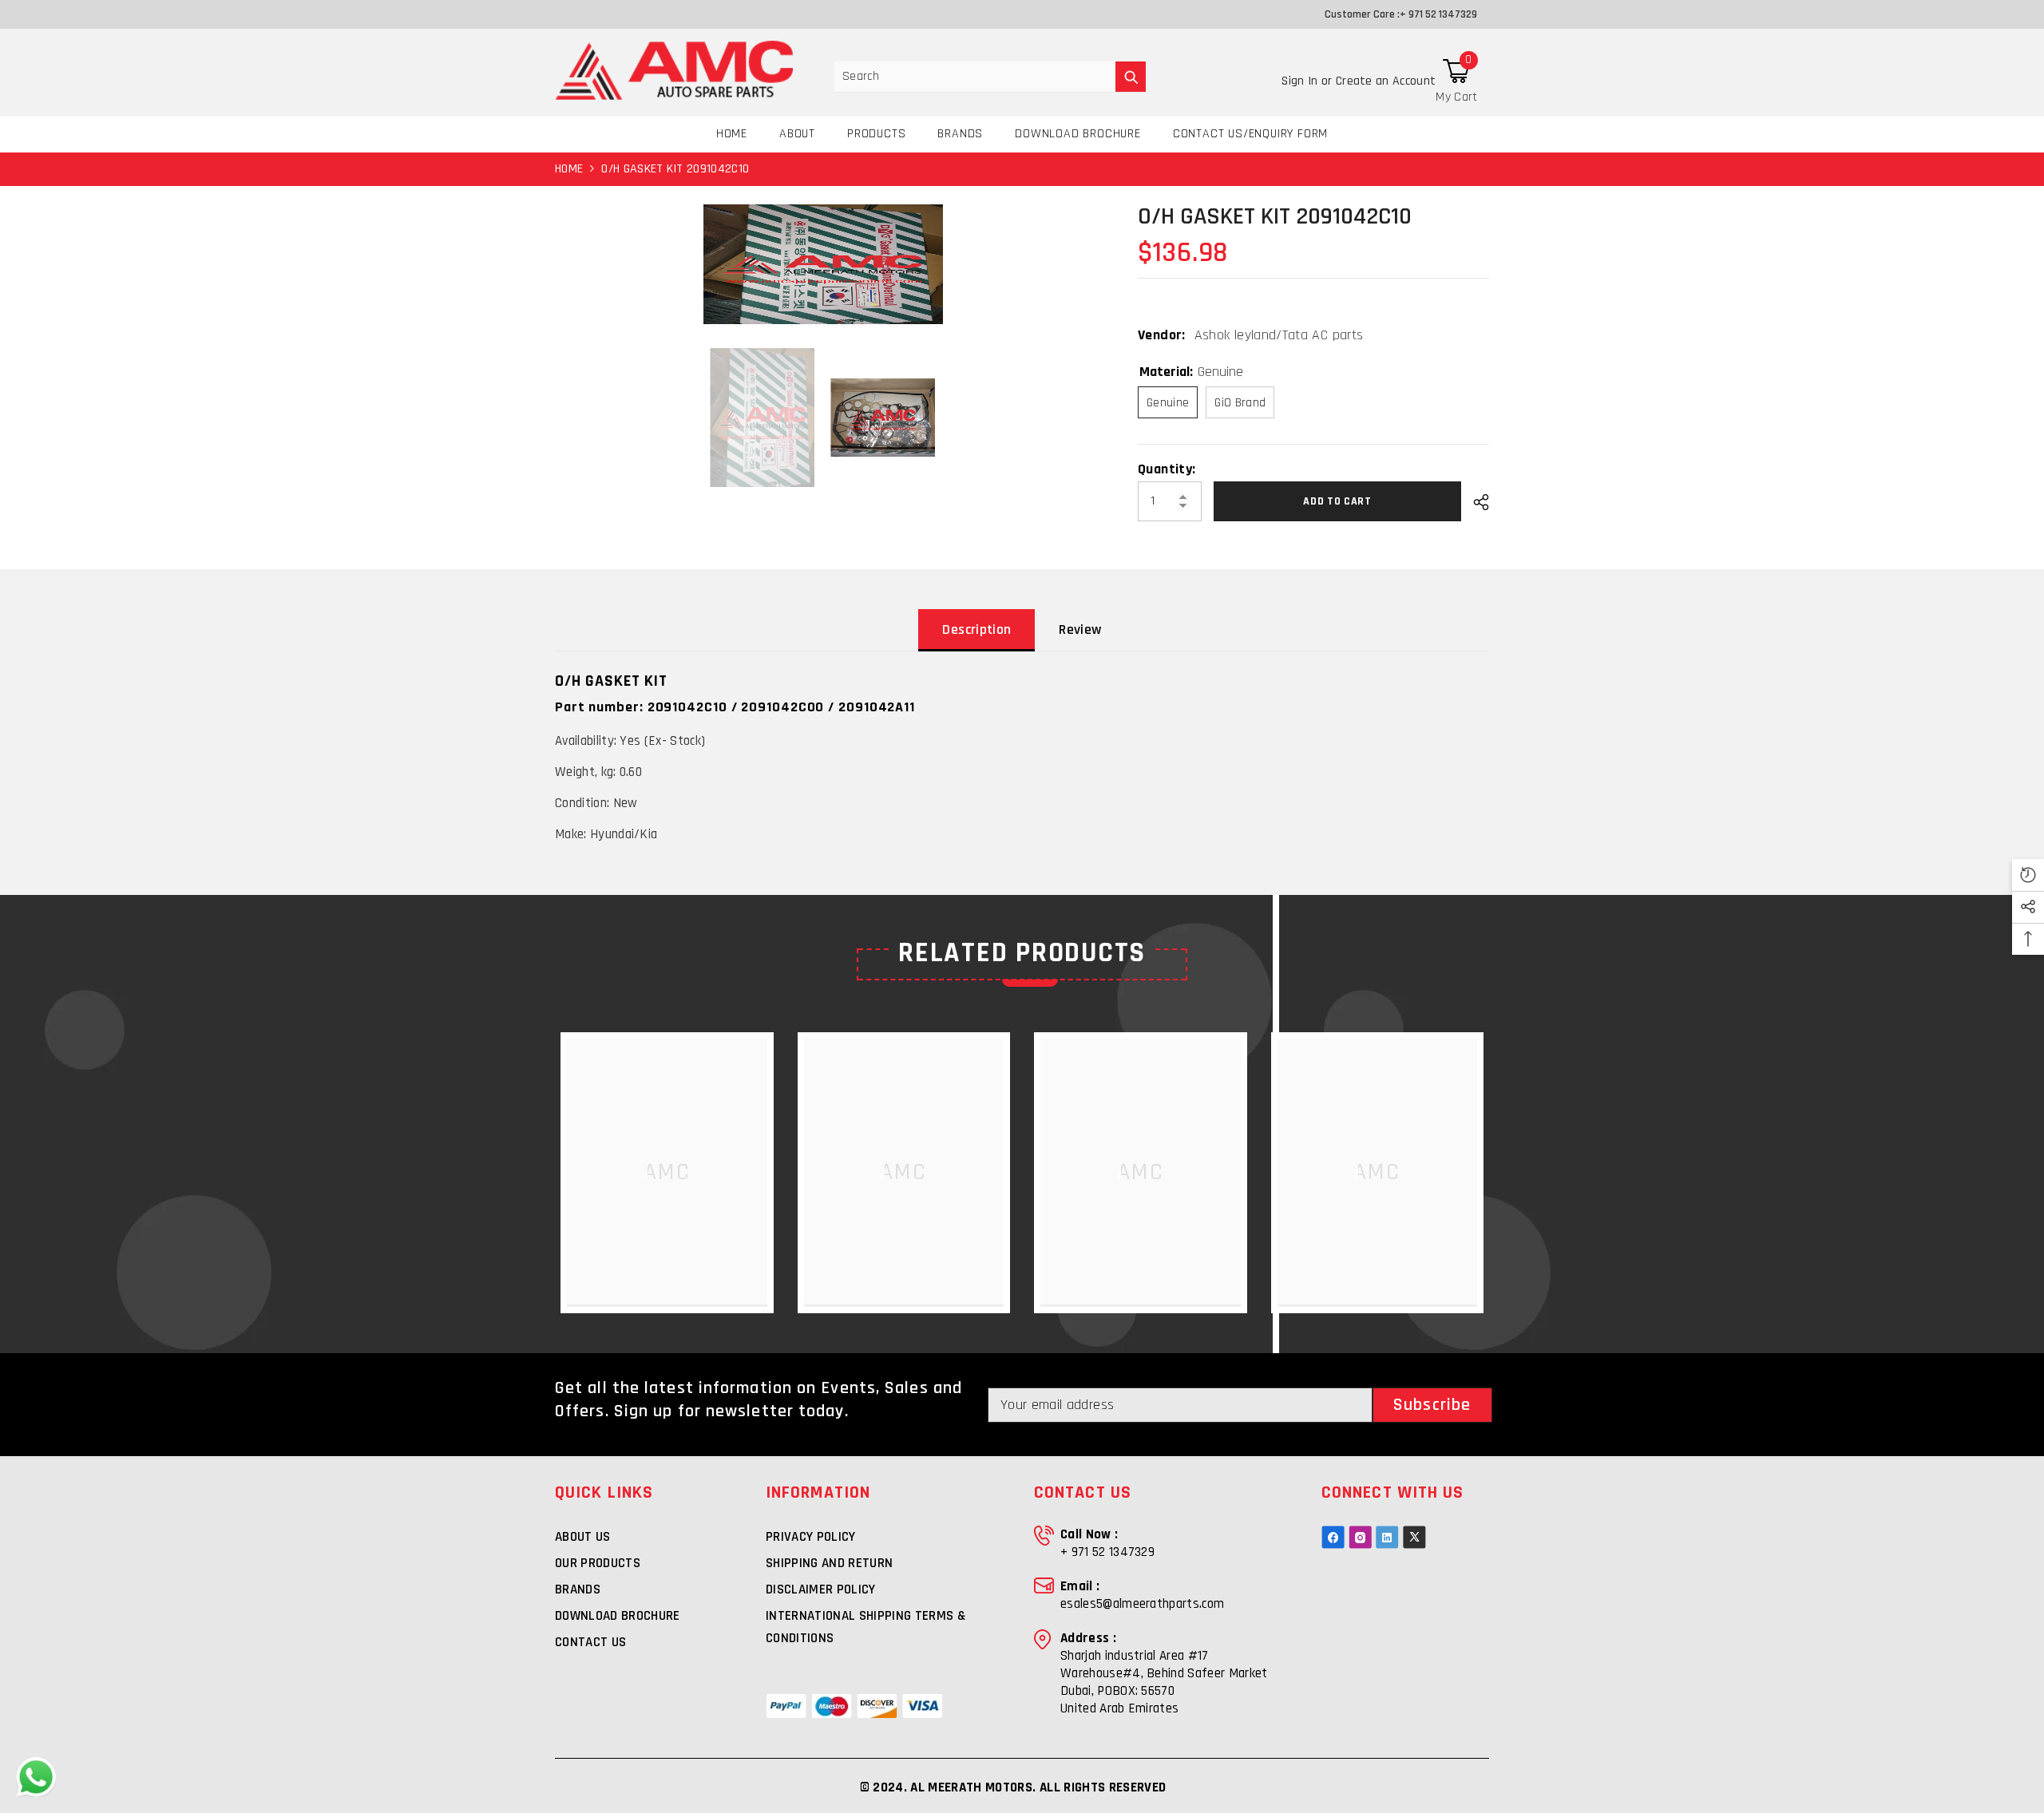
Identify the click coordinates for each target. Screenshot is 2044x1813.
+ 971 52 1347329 (1438, 14)
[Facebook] (1333, 1537)
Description (976, 629)
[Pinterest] (1387, 1537)
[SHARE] (1475, 502)
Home (569, 169)
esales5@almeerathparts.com (1142, 1604)
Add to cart (1337, 501)
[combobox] (975, 77)
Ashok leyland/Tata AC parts (1279, 335)
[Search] (990, 77)
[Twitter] (1414, 1537)
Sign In (1301, 81)
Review (1080, 629)
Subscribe (1432, 1405)
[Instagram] (1360, 1537)
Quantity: (1167, 469)
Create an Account (1386, 81)
